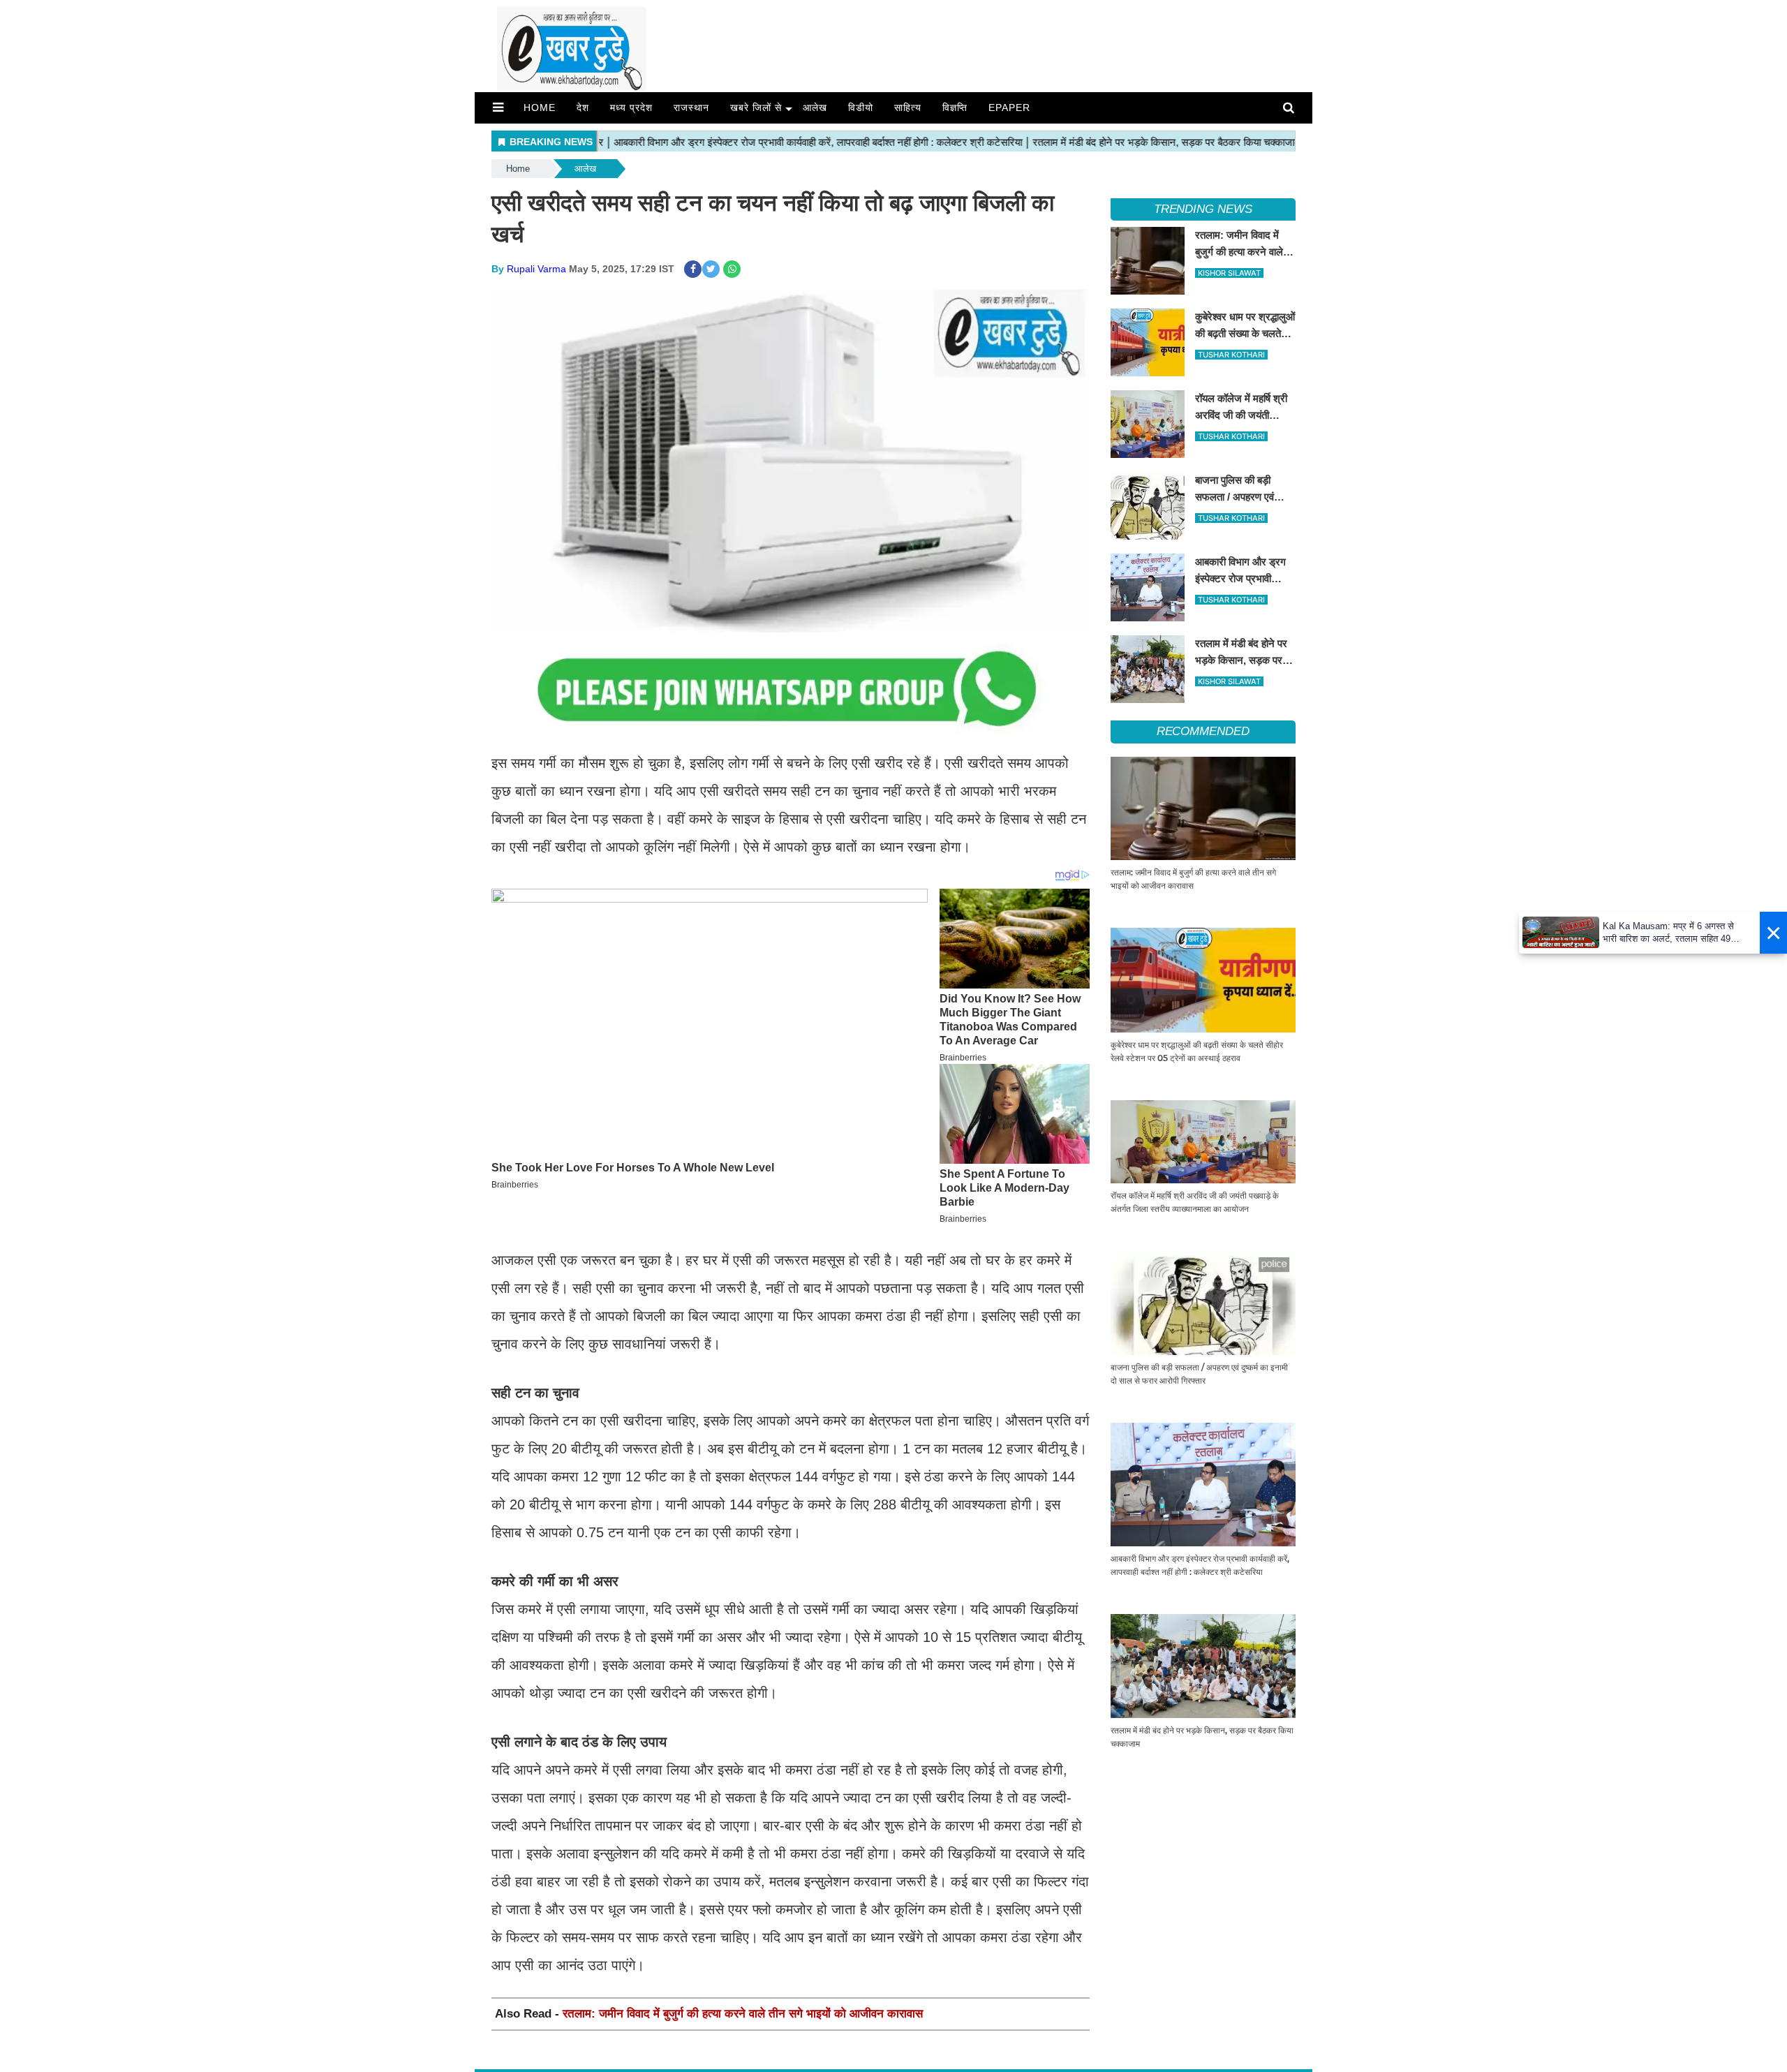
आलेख (815, 108)
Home (540, 108)
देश (583, 108)
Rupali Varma (536, 269)
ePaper (1009, 108)
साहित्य (908, 108)
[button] (498, 108)
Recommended (1203, 731)
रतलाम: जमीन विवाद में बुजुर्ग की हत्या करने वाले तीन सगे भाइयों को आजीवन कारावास (743, 2014)
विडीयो (861, 108)
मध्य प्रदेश (631, 108)
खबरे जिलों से (756, 108)
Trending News (1203, 209)
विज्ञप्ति (955, 108)
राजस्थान (691, 108)
